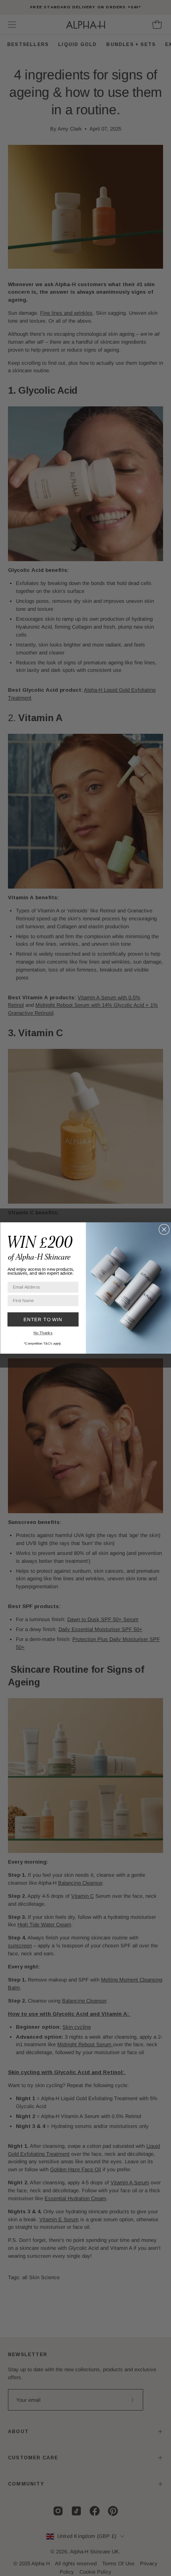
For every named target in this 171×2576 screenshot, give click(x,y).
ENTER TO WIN (43, 1319)
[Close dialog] (164, 1229)
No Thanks (43, 1333)
